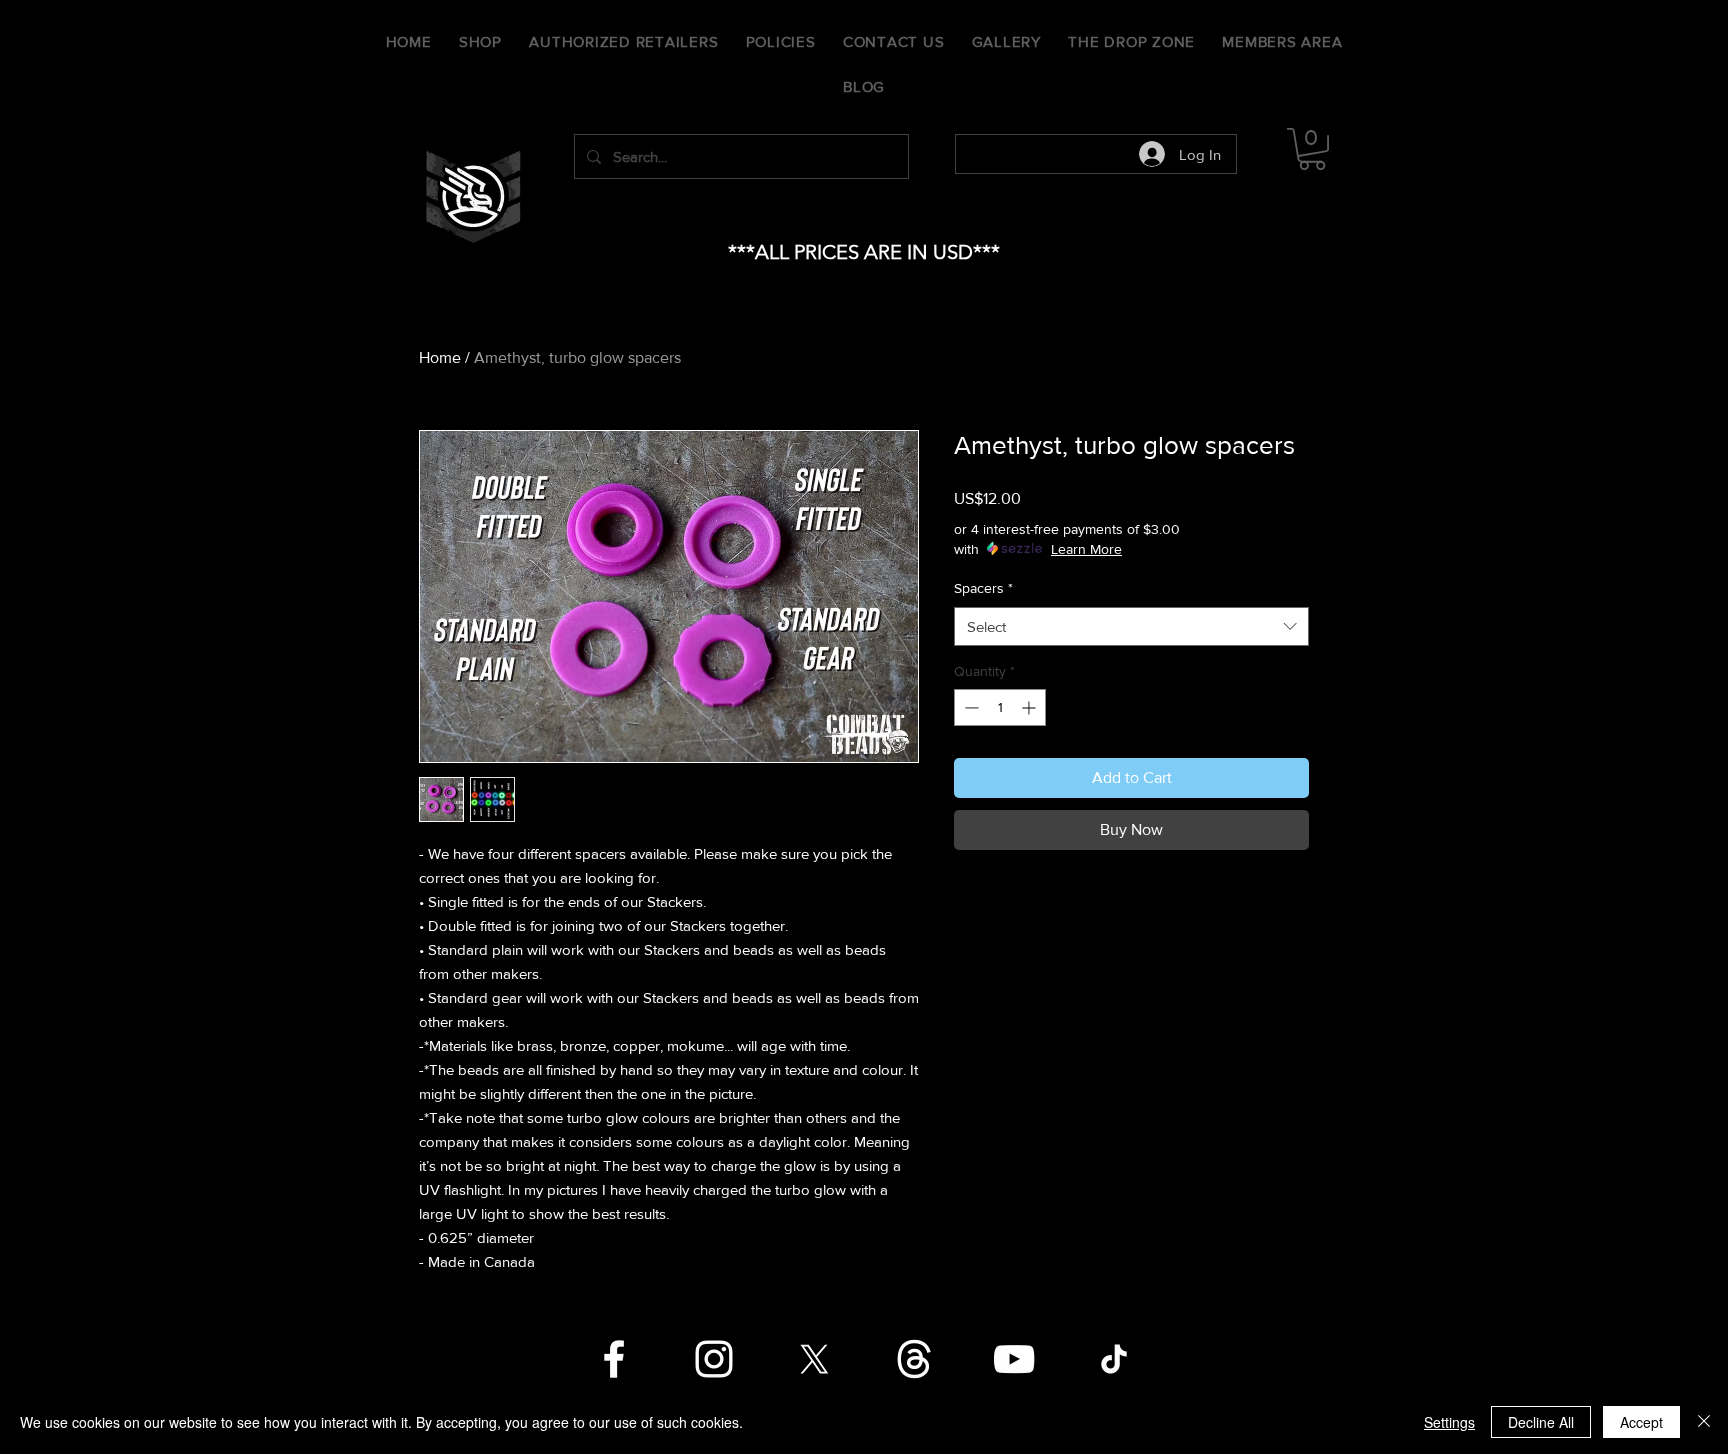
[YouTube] (1014, 1359)
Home (440, 357)
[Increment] (1030, 707)
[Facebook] (614, 1359)
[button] (1312, 149)
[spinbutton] (1000, 707)
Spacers (983, 588)
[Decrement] (969, 707)
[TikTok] (1114, 1359)
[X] (814, 1359)
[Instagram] (714, 1359)
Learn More (1086, 549)
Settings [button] (1449, 1422)
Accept (1641, 1422)
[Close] (1704, 1422)
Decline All (1541, 1422)
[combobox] (1131, 626)
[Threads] (914, 1359)
